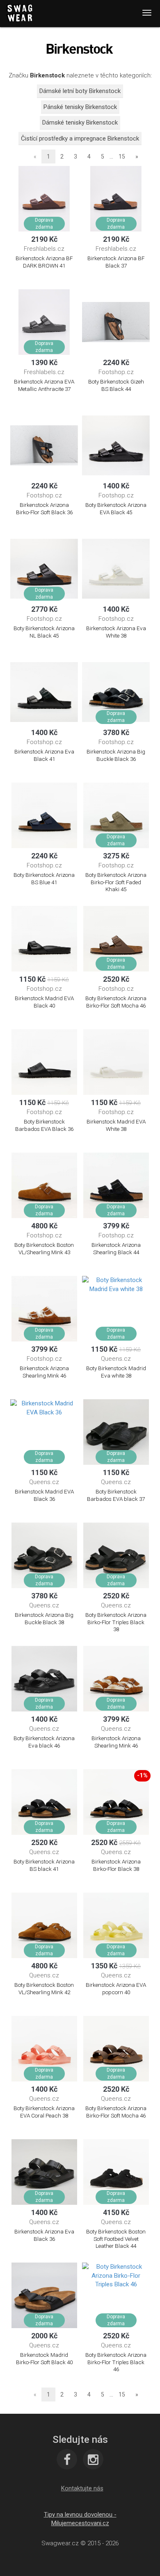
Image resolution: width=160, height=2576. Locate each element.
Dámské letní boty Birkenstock (80, 91)
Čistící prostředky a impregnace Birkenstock (80, 138)
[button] (82, 2488)
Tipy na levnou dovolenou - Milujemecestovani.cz (80, 2519)
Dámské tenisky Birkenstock (80, 123)
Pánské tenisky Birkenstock (80, 107)
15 (122, 157)
